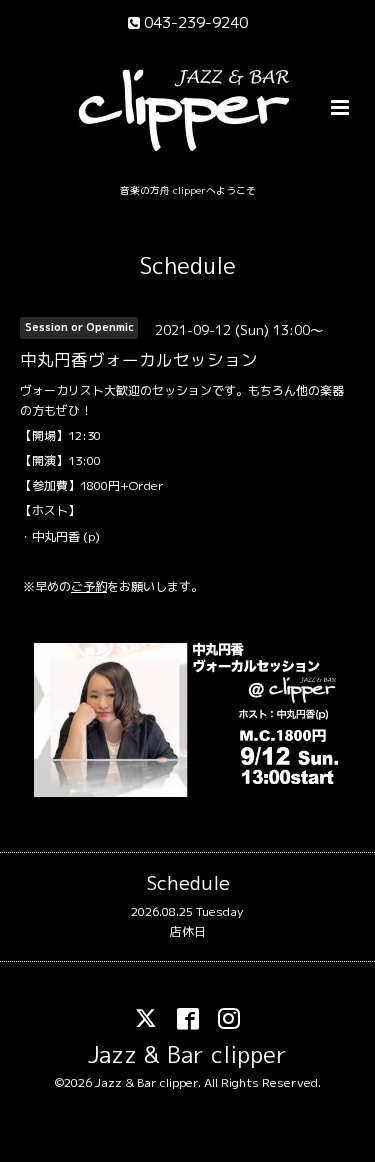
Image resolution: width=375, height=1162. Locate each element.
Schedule (188, 265)
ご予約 (89, 586)
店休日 (188, 931)
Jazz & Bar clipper (187, 1054)
